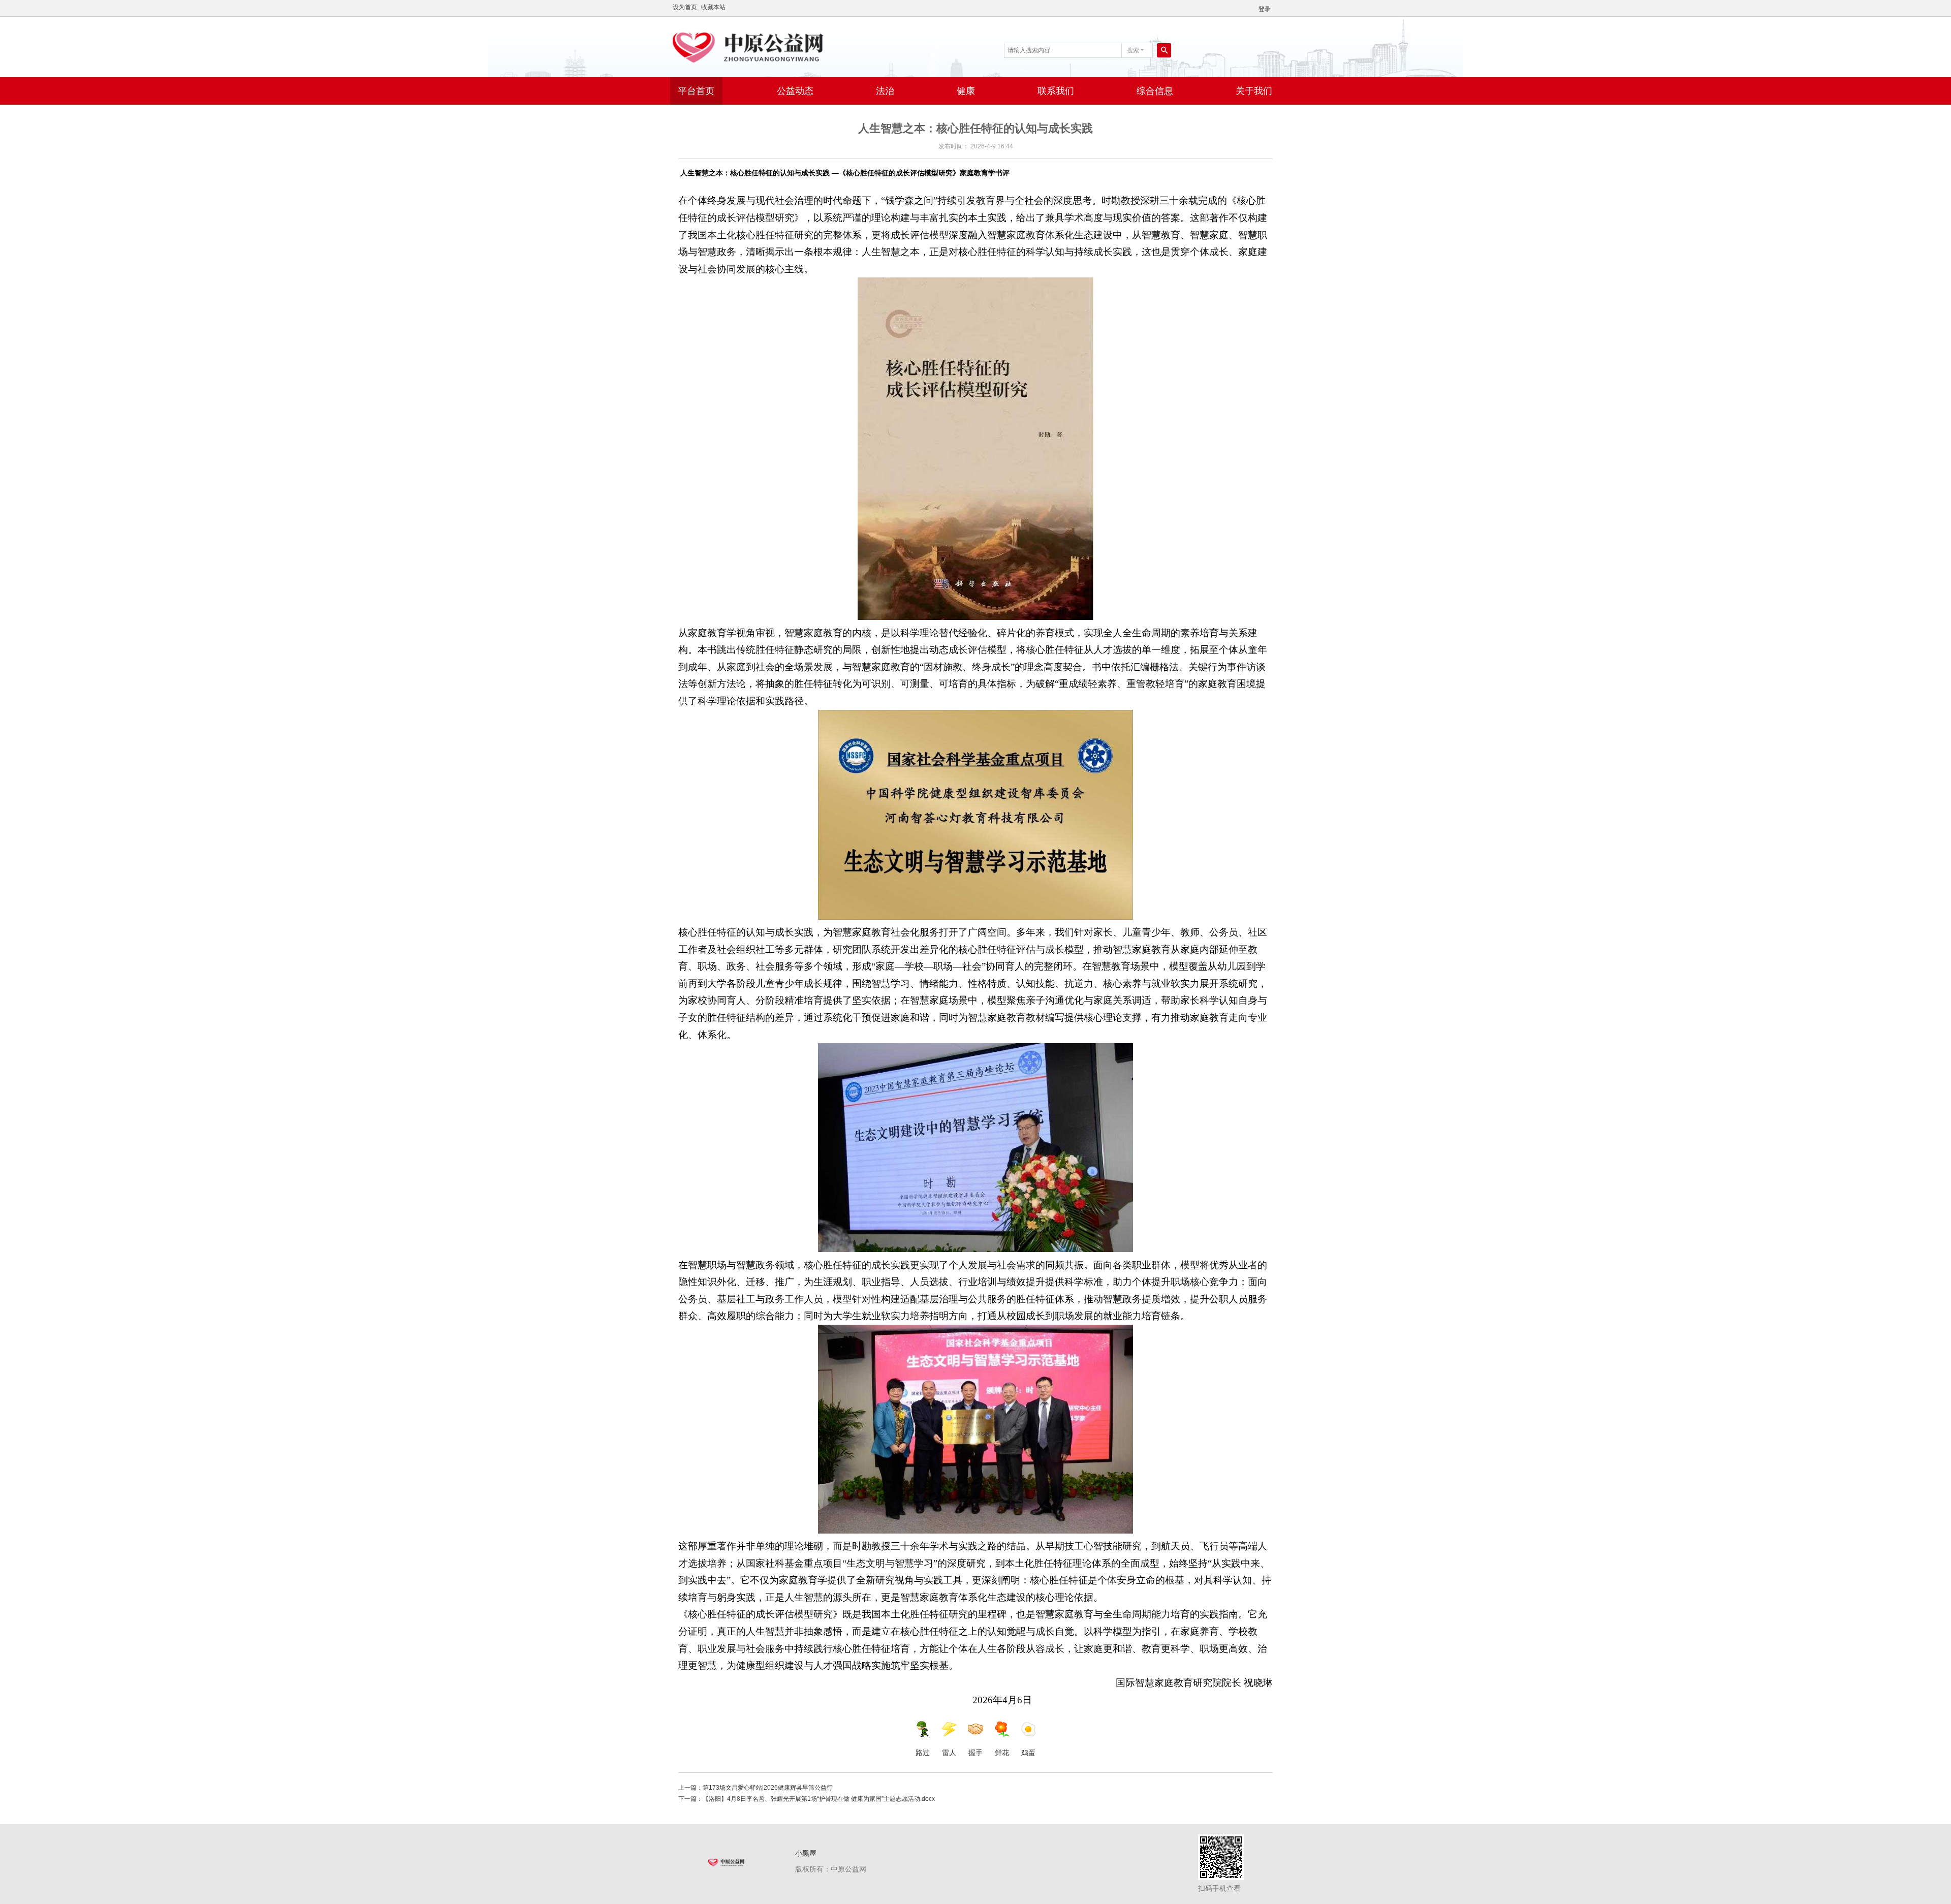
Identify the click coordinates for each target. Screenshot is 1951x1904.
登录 (1265, 9)
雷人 (949, 1753)
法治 (885, 91)
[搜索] (1164, 50)
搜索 (1133, 50)
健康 (966, 91)
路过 (923, 1753)
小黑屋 (806, 1853)
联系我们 (1056, 91)
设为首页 (685, 7)
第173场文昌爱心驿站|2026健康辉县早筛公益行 (768, 1788)
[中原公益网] (777, 46)
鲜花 (1002, 1753)
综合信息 (1155, 91)
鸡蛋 (1028, 1753)
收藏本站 (713, 7)
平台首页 (696, 91)
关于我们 (1254, 91)
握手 (975, 1753)
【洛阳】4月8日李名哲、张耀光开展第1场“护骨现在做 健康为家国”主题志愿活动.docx (819, 1799)
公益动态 (795, 91)
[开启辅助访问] (1278, 7)
